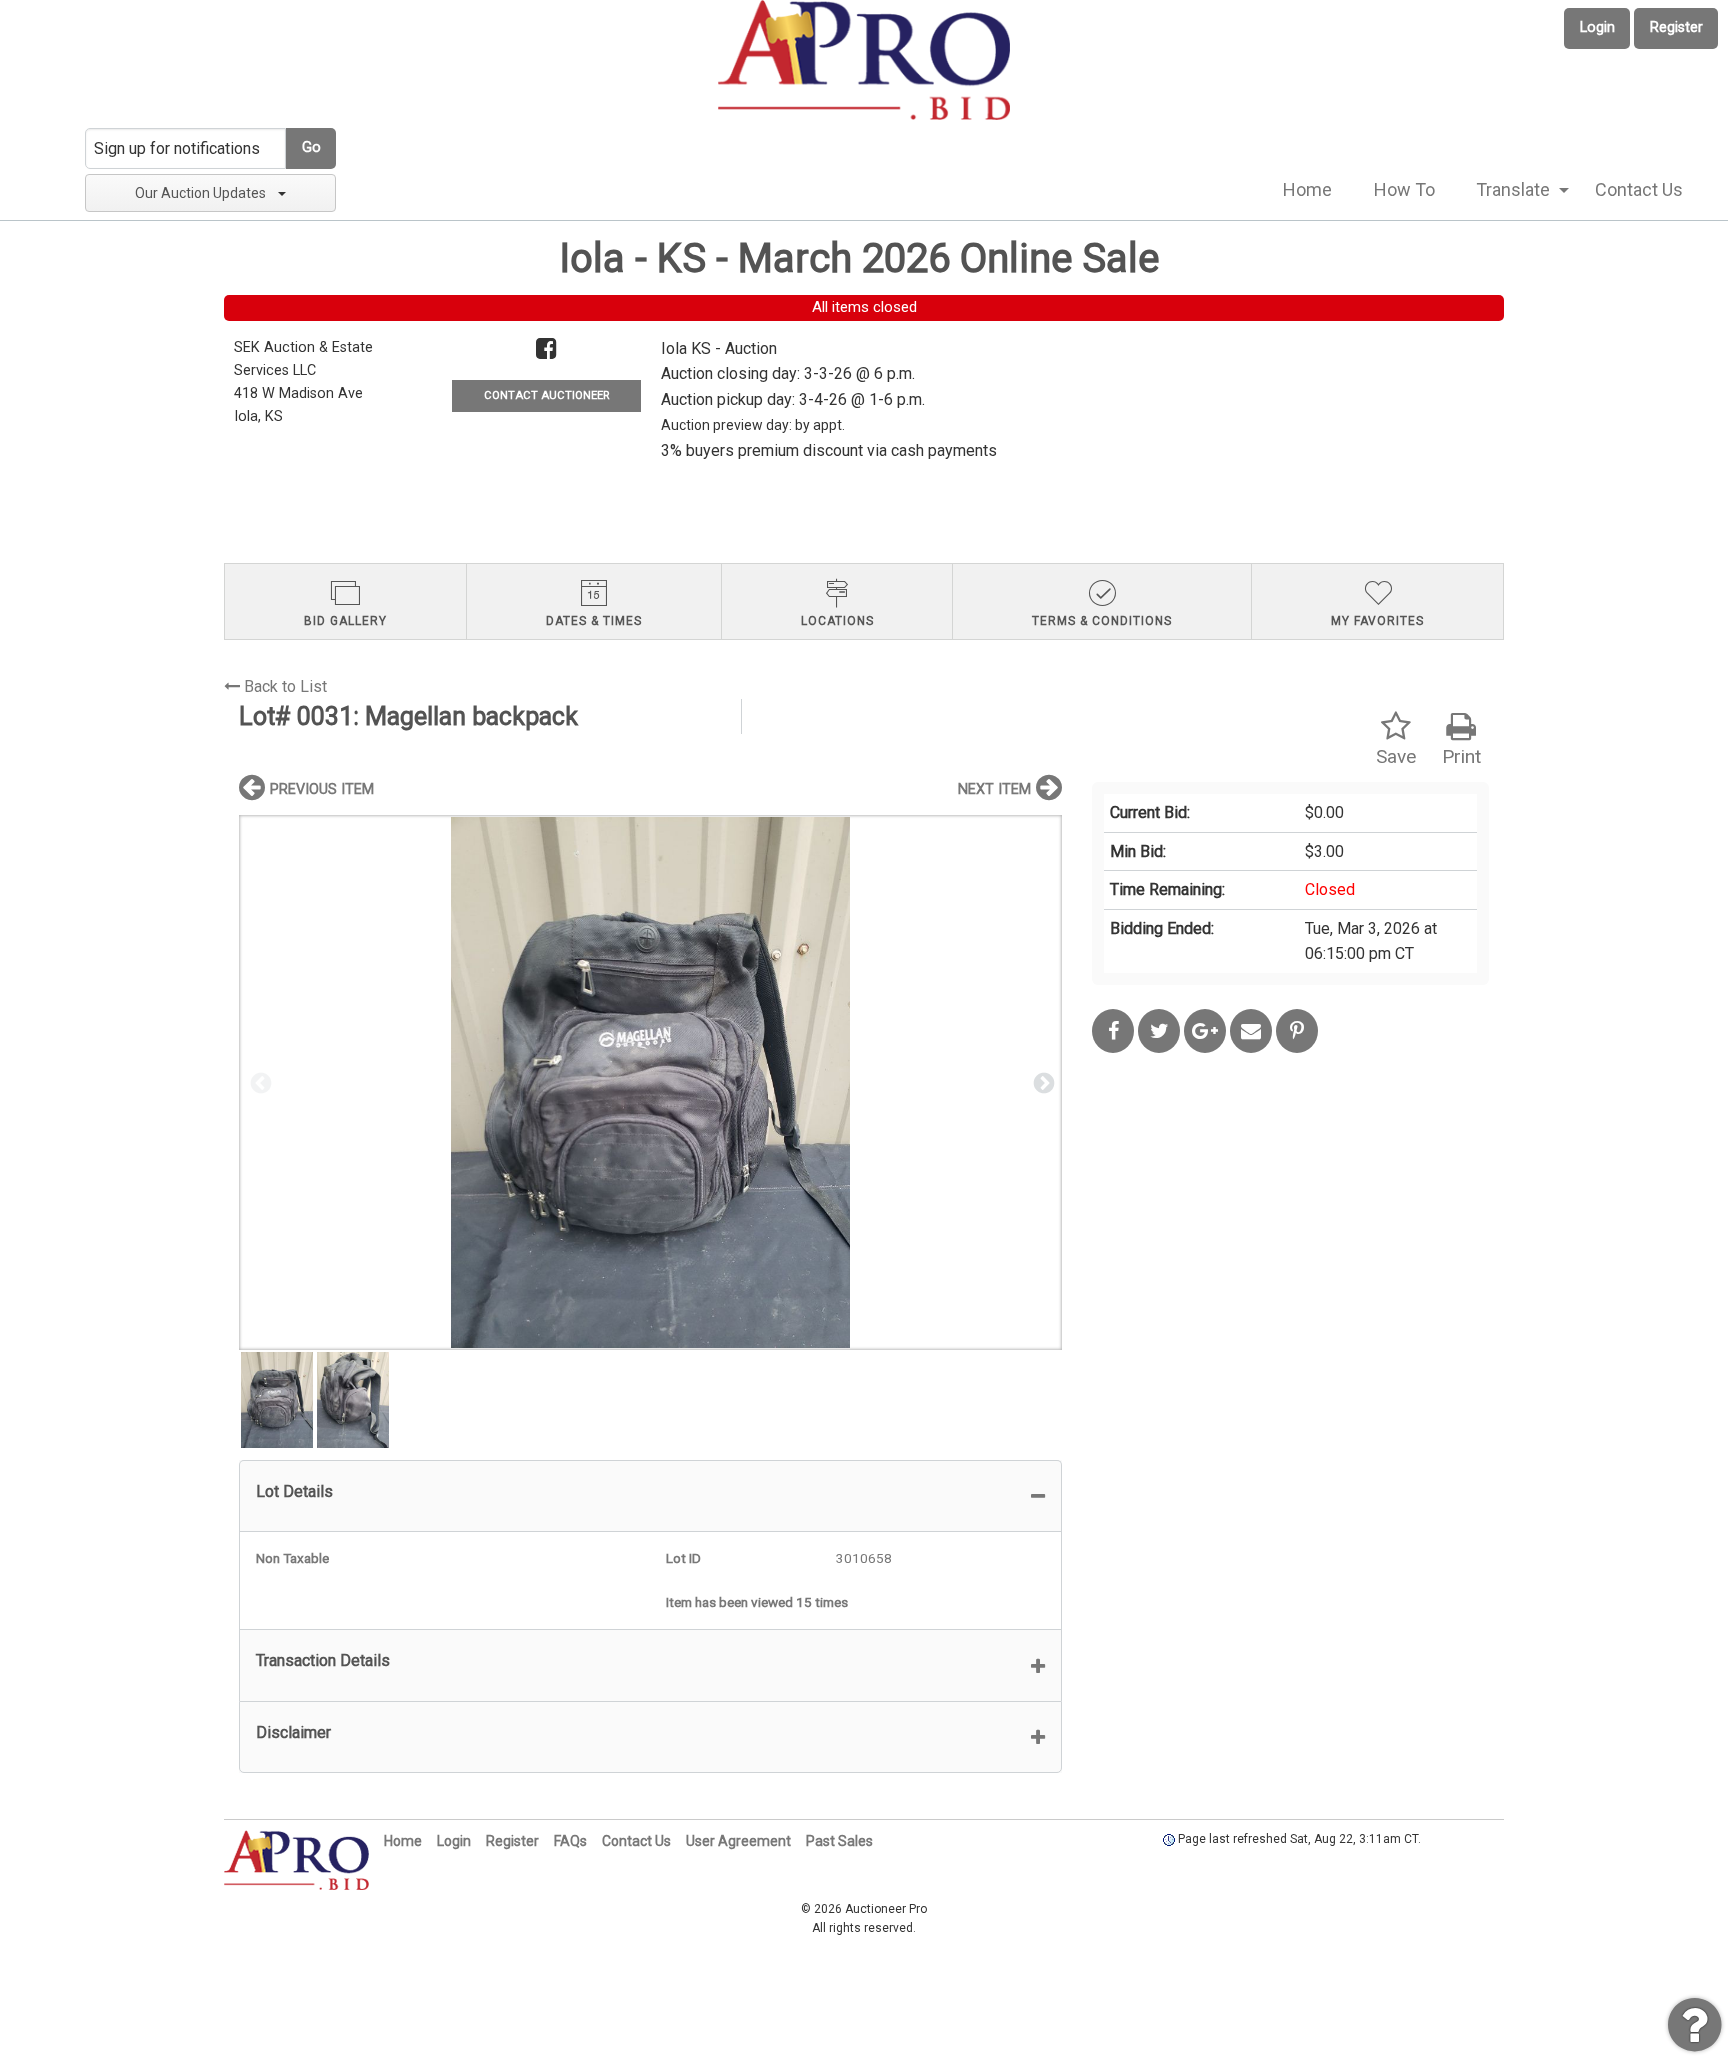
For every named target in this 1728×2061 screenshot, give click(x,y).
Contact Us (1639, 189)
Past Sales (839, 1841)
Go (311, 147)
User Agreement (738, 1841)
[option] (650, 1082)
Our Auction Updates (200, 193)
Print (1461, 756)
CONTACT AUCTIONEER (546, 395)
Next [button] (1042, 1082)
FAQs (570, 1841)
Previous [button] (259, 1082)
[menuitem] (1307, 190)
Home (1307, 189)
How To (1404, 189)
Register (1676, 27)
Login (1597, 27)
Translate (1513, 189)
